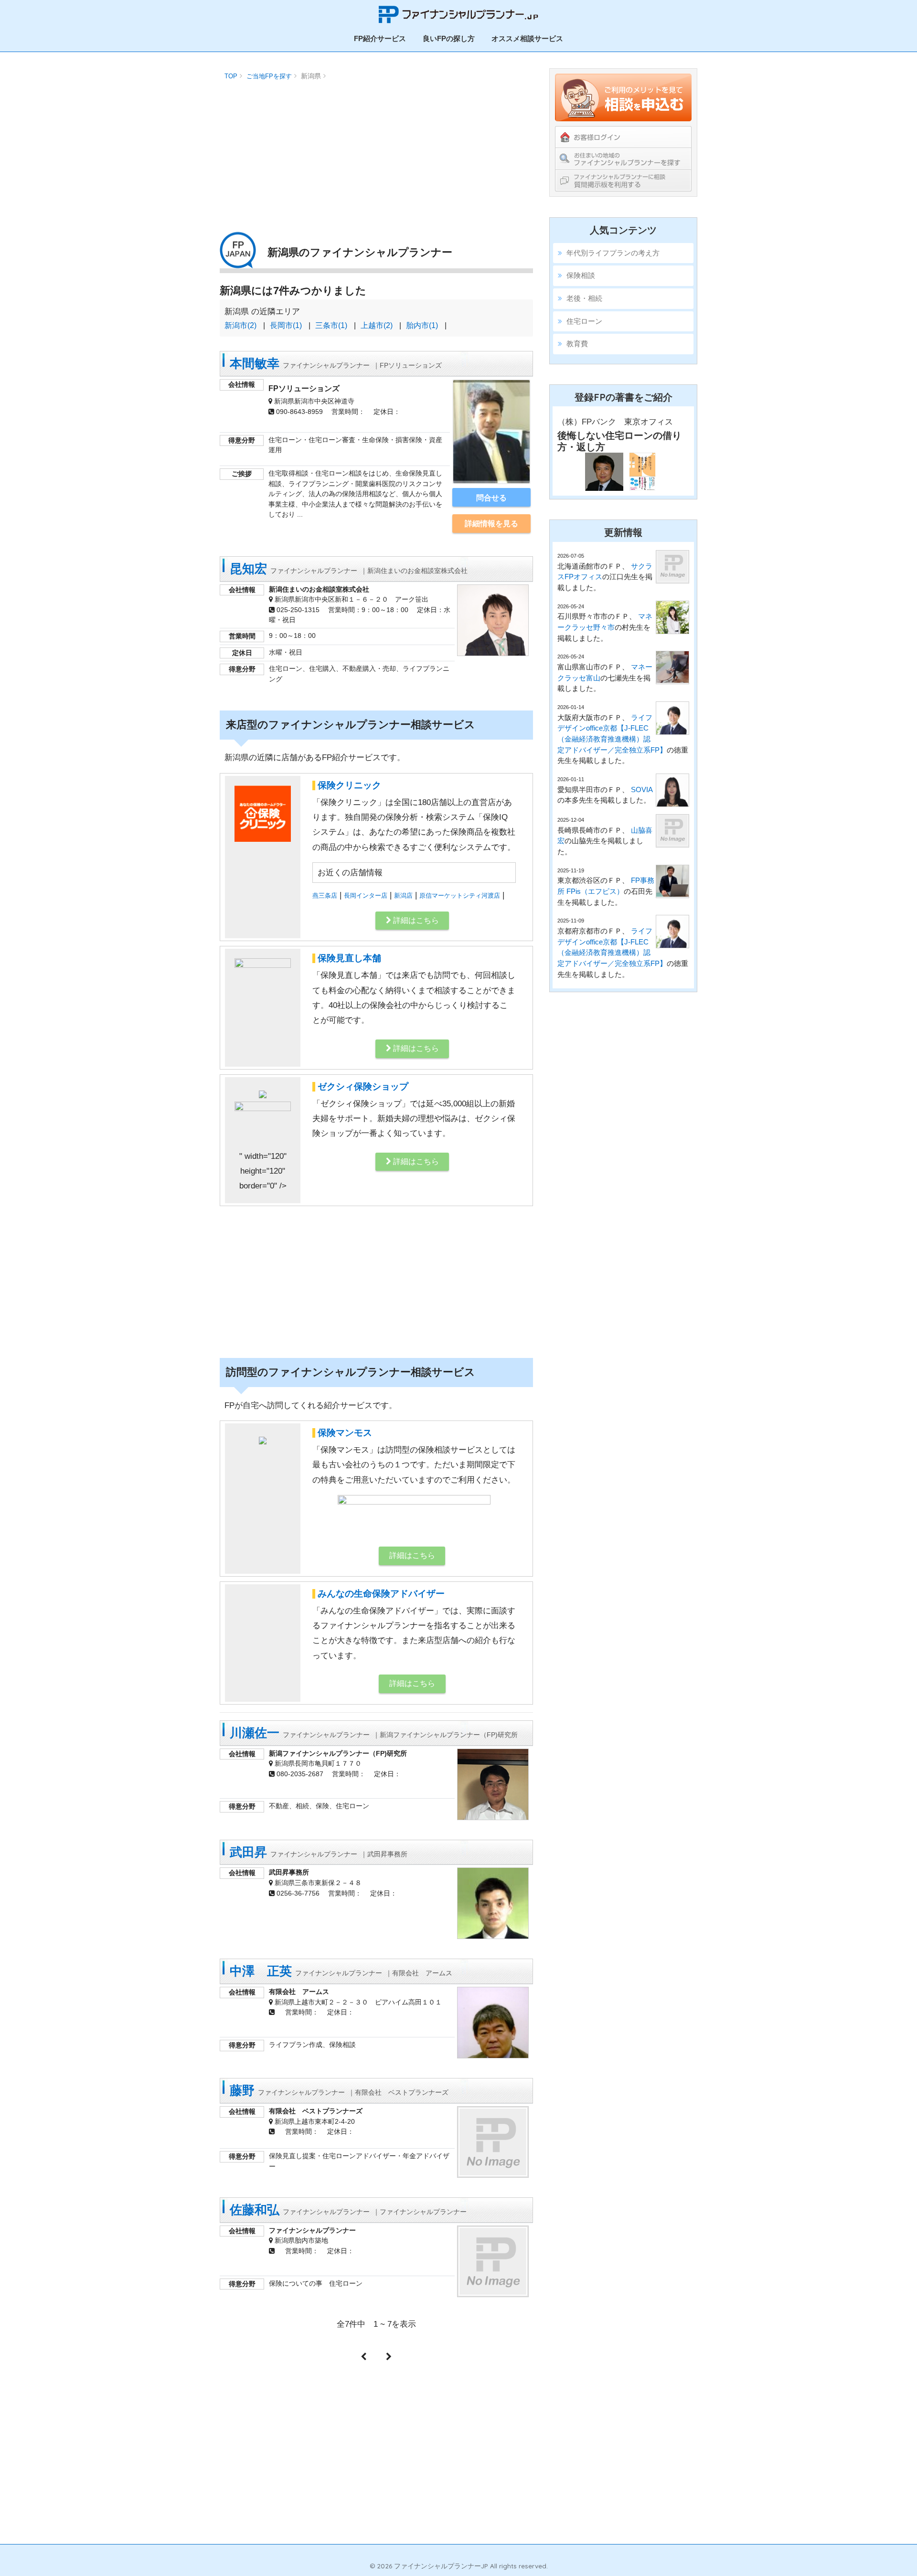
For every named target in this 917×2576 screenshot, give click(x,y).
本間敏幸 (336, 363)
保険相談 (581, 275)
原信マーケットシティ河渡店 (460, 896)
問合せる (491, 498)
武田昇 (319, 1852)
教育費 (577, 344)
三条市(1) (331, 325)
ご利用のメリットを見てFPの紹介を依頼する (623, 97)
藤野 (339, 2090)
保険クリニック (349, 785)
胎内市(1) (422, 325)
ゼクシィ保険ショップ (363, 1087)
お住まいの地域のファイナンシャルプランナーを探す (623, 159)
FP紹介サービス (380, 38)
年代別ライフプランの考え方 (613, 253)
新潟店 (403, 896)
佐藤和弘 (348, 2210)
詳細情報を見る (491, 523)
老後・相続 (584, 298)
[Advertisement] (376, 150)
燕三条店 (325, 896)
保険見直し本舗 (349, 958)
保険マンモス (345, 1433)
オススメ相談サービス (527, 38)
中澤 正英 (341, 1971)
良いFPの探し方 (449, 38)
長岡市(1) (286, 325)
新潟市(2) (240, 325)
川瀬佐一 (374, 1733)
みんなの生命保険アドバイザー (381, 1594)
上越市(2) (377, 325)
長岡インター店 (366, 896)
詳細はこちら (415, 920)
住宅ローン (584, 321)
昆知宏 (349, 569)
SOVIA (642, 790)
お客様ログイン (623, 137)
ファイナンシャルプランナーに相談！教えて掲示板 (623, 180)
